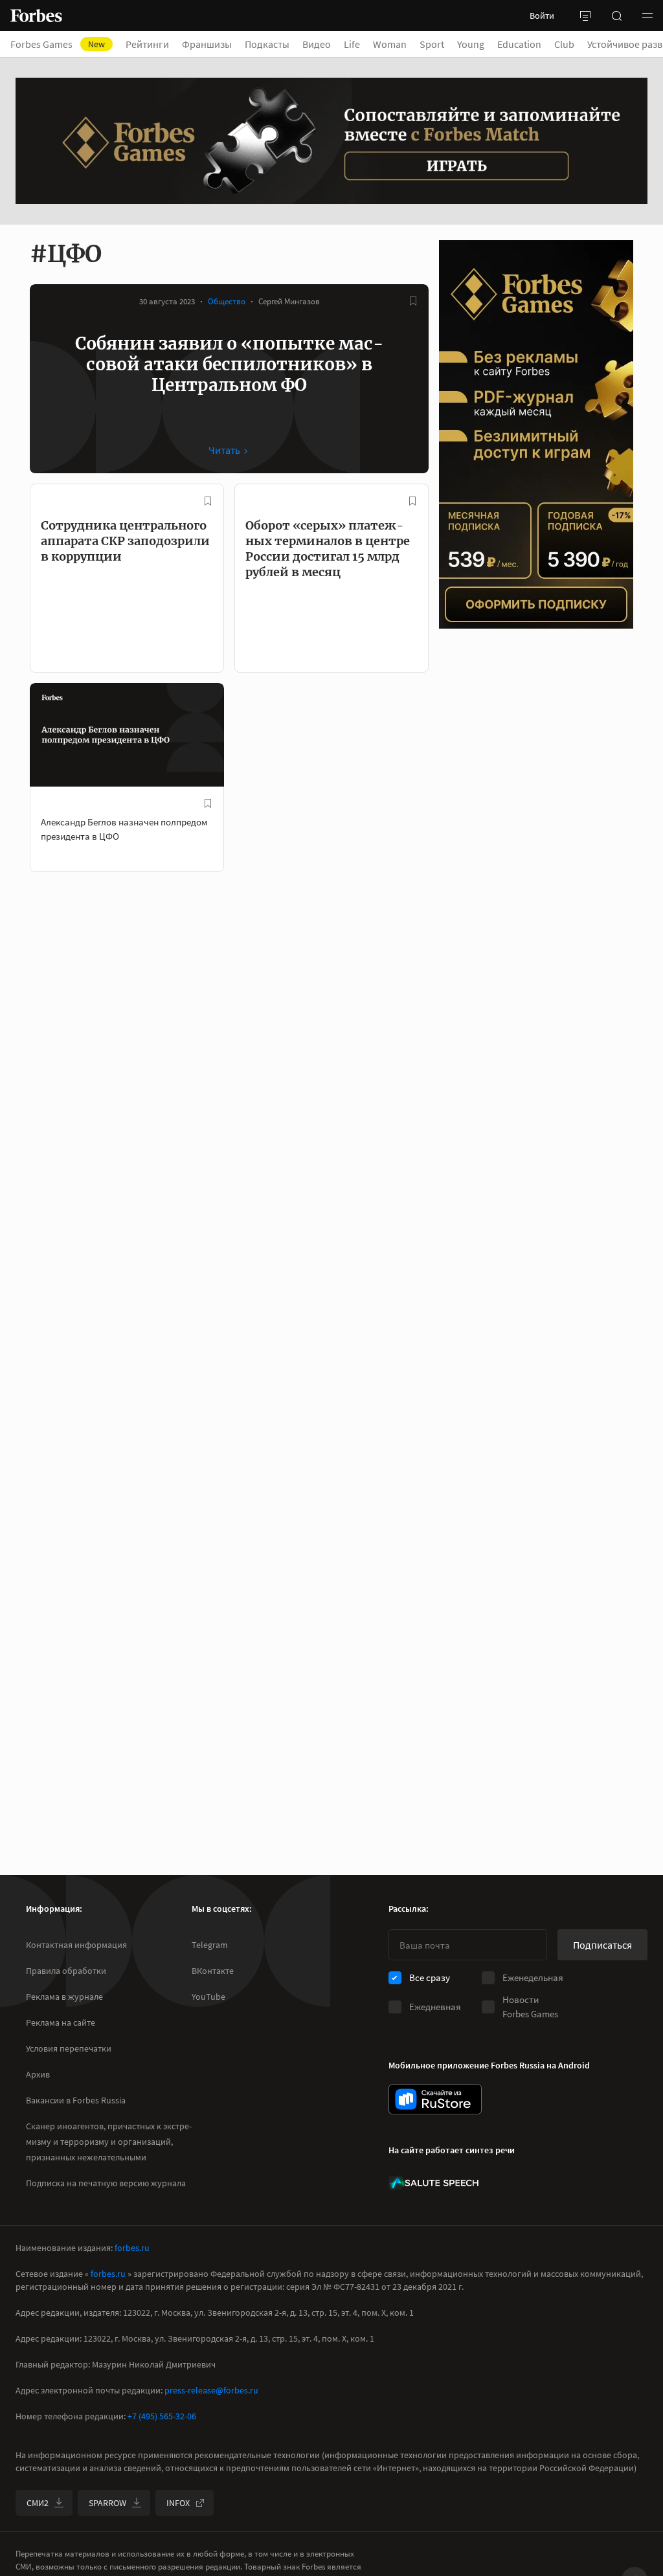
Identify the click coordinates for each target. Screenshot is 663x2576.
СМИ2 (38, 2503)
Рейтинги (147, 44)
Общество (227, 301)
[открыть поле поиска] (616, 16)
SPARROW (107, 2503)
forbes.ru (132, 2248)
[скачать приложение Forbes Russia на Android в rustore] (435, 2099)
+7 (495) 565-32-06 (162, 2416)
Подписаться (602, 1945)
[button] (647, 16)
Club (564, 44)
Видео (317, 44)
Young (471, 44)
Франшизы (207, 44)
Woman (390, 44)
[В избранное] (413, 301)
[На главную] (36, 16)
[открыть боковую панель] (585, 16)
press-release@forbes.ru (211, 2390)
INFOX (178, 2503)
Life (352, 44)
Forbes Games (58, 44)
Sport (432, 44)
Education (519, 44)
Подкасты (267, 44)
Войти (542, 16)
